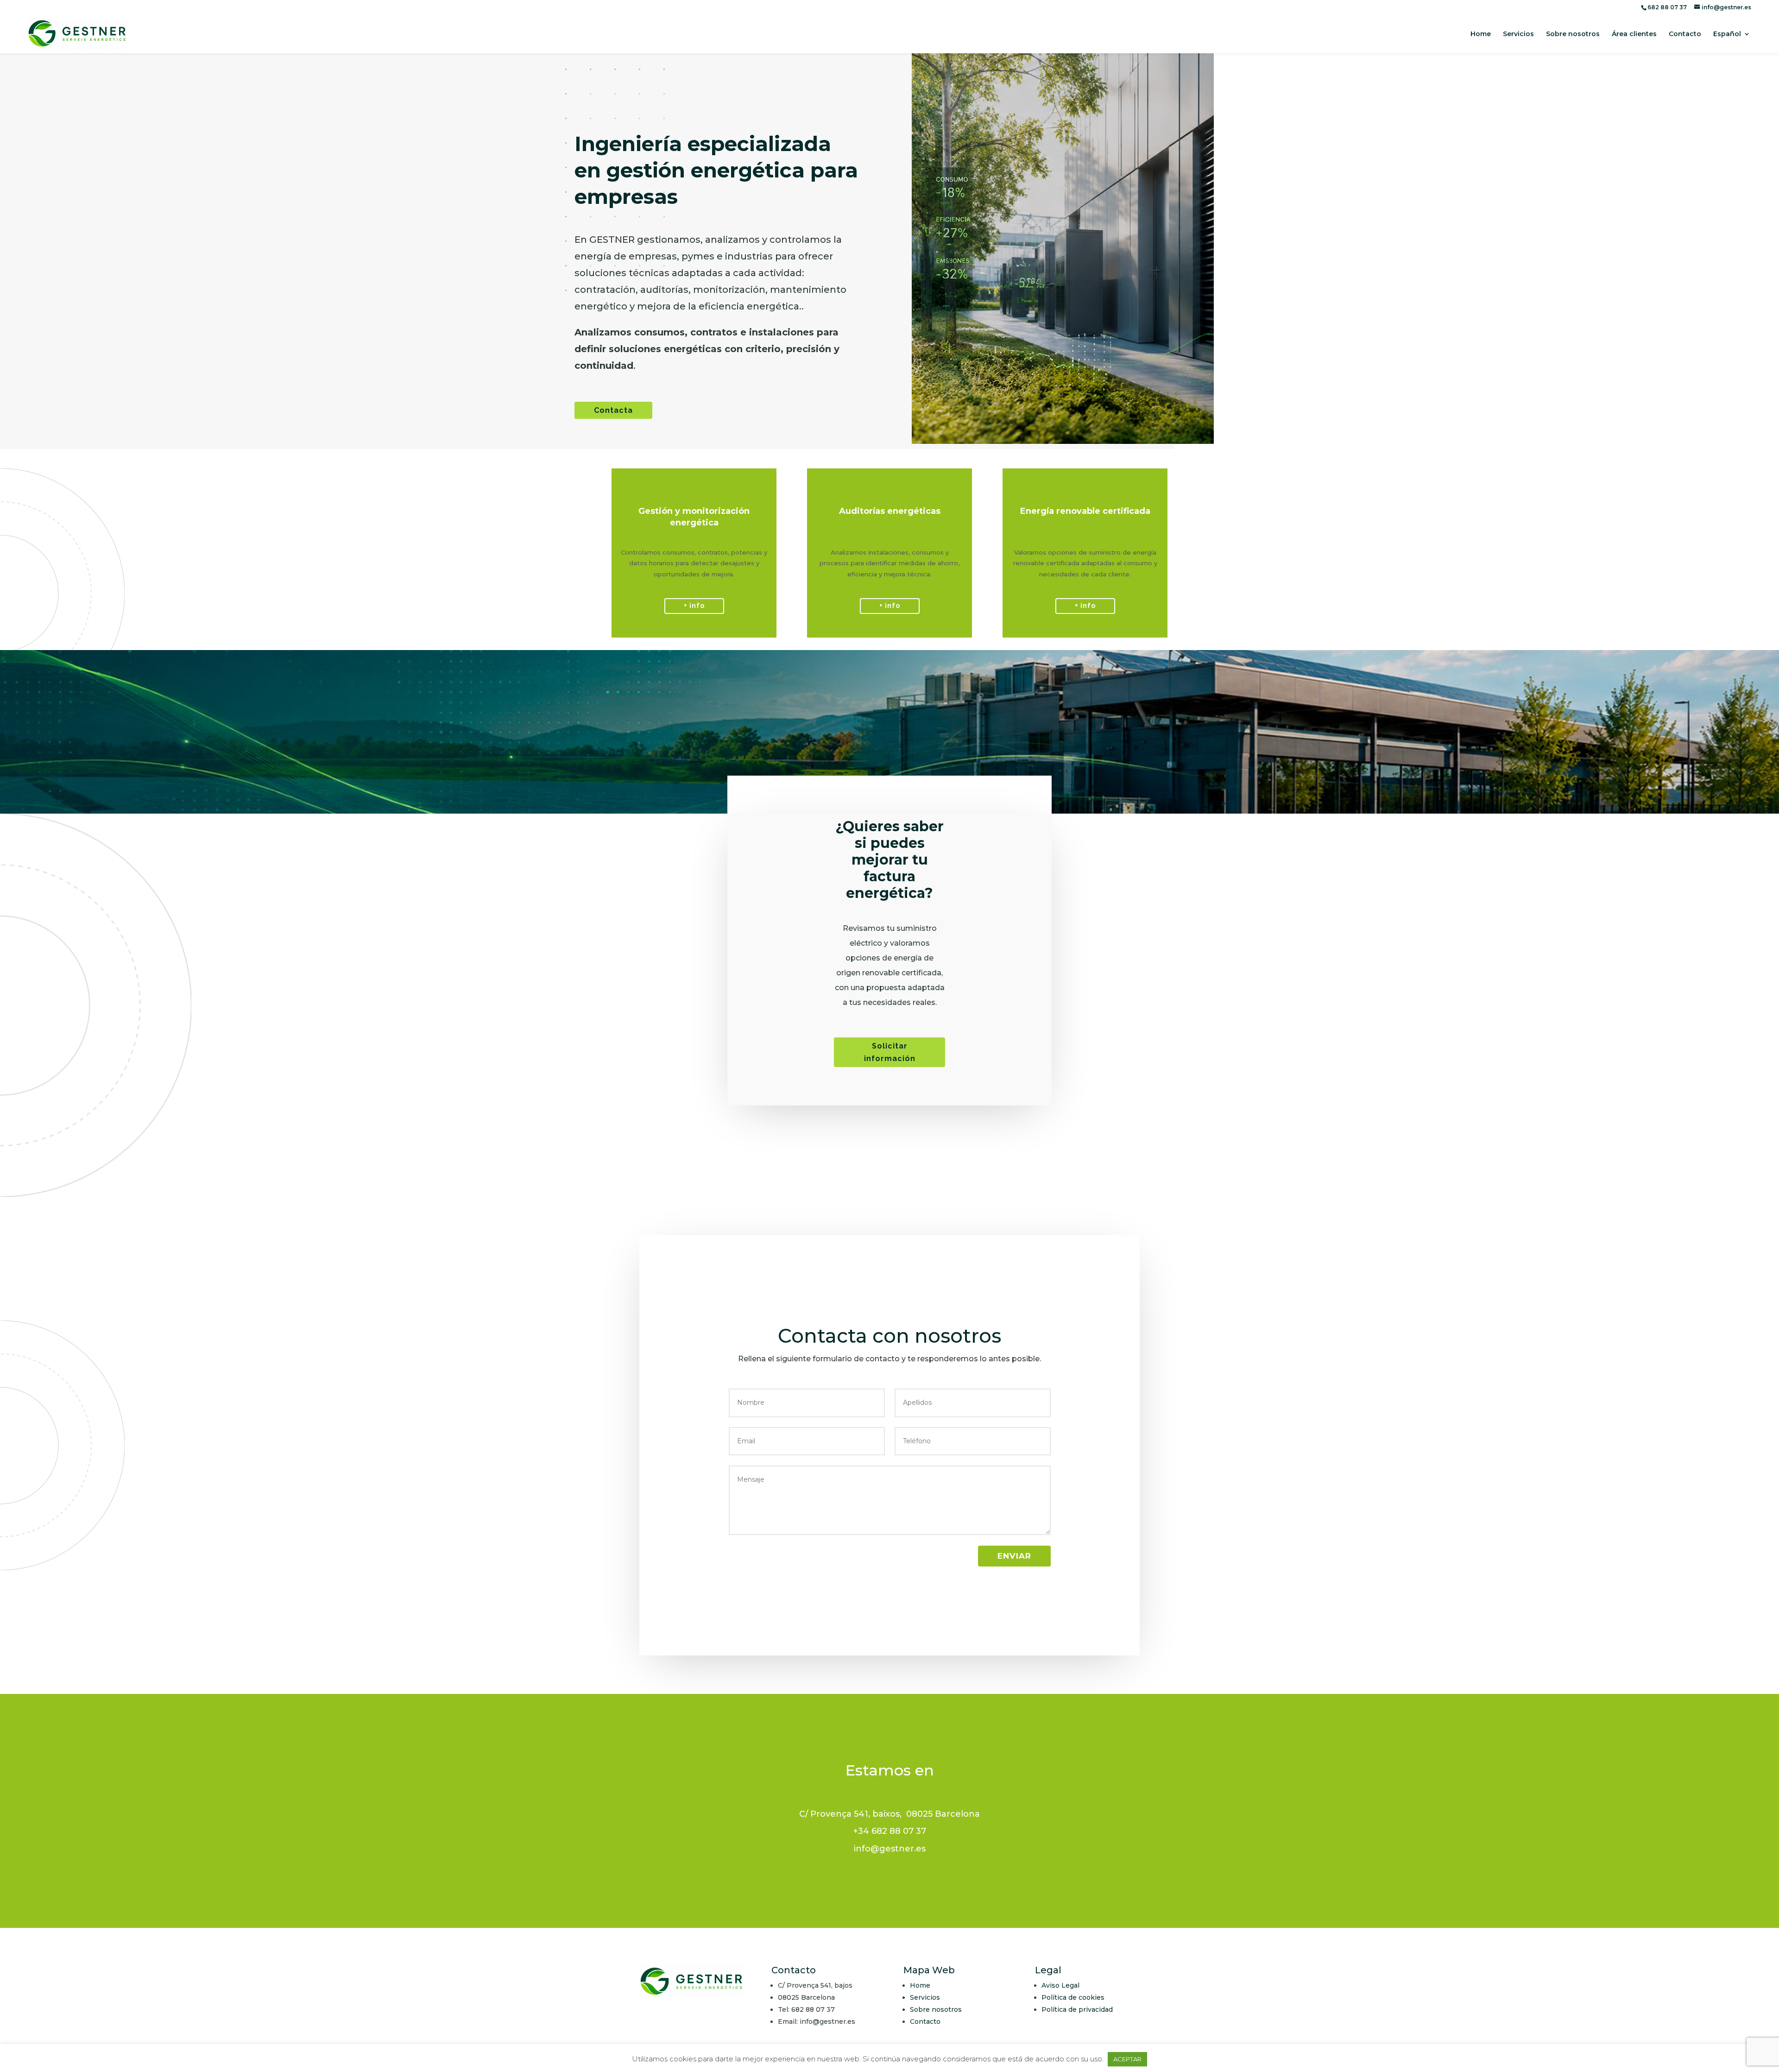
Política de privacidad (1077, 2009)
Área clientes (1634, 34)
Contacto (1685, 34)
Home (1481, 34)
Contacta (613, 410)
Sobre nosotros (1573, 34)
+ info (694, 606)
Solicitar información (890, 1052)
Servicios (1518, 34)
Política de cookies (1073, 1997)
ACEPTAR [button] (1127, 2059)
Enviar (1014, 1556)
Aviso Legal (1060, 1985)
